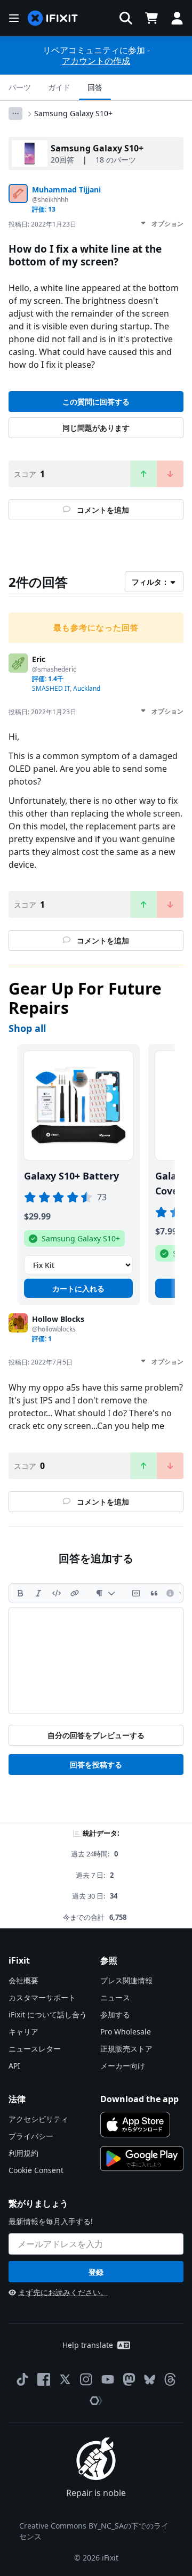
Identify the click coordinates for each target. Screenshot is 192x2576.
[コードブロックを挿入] (136, 1593)
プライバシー (31, 2136)
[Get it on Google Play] (142, 2159)
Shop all (27, 1028)
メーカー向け (123, 2066)
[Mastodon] (129, 2379)
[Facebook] (44, 2379)
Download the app (139, 2099)
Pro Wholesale (126, 2032)
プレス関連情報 (126, 1980)
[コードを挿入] (57, 1593)
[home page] (53, 18)
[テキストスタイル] (105, 1593)
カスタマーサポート (42, 1997)
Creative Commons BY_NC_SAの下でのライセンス (94, 2531)
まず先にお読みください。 (63, 2292)
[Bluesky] (150, 2380)
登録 (96, 2272)
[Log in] (177, 18)
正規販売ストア (126, 2049)
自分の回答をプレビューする (96, 1735)
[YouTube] (108, 2379)
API (14, 2066)
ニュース (115, 1997)
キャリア (23, 2032)
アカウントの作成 (96, 61)
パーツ (20, 87)
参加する (115, 2014)
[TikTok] (22, 2379)
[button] (126, 18)
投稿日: (42, 224)
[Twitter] (65, 2379)
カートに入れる (78, 1289)
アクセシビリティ (38, 2119)
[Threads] (170, 2379)
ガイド (59, 87)
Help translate (88, 2345)
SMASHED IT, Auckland (66, 688)
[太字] (20, 1593)
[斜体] (38, 1593)
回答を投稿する (96, 1765)
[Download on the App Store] (135, 2125)
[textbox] (96, 1661)
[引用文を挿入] (154, 1593)
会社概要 (23, 1980)
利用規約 (23, 2153)
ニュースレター (35, 2049)
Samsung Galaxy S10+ (73, 113)
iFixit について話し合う (48, 2014)
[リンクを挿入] (75, 1593)
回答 (95, 87)
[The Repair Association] (96, 2401)
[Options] (15, 114)
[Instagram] (86, 2379)
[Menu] (14, 18)
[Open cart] (151, 18)
